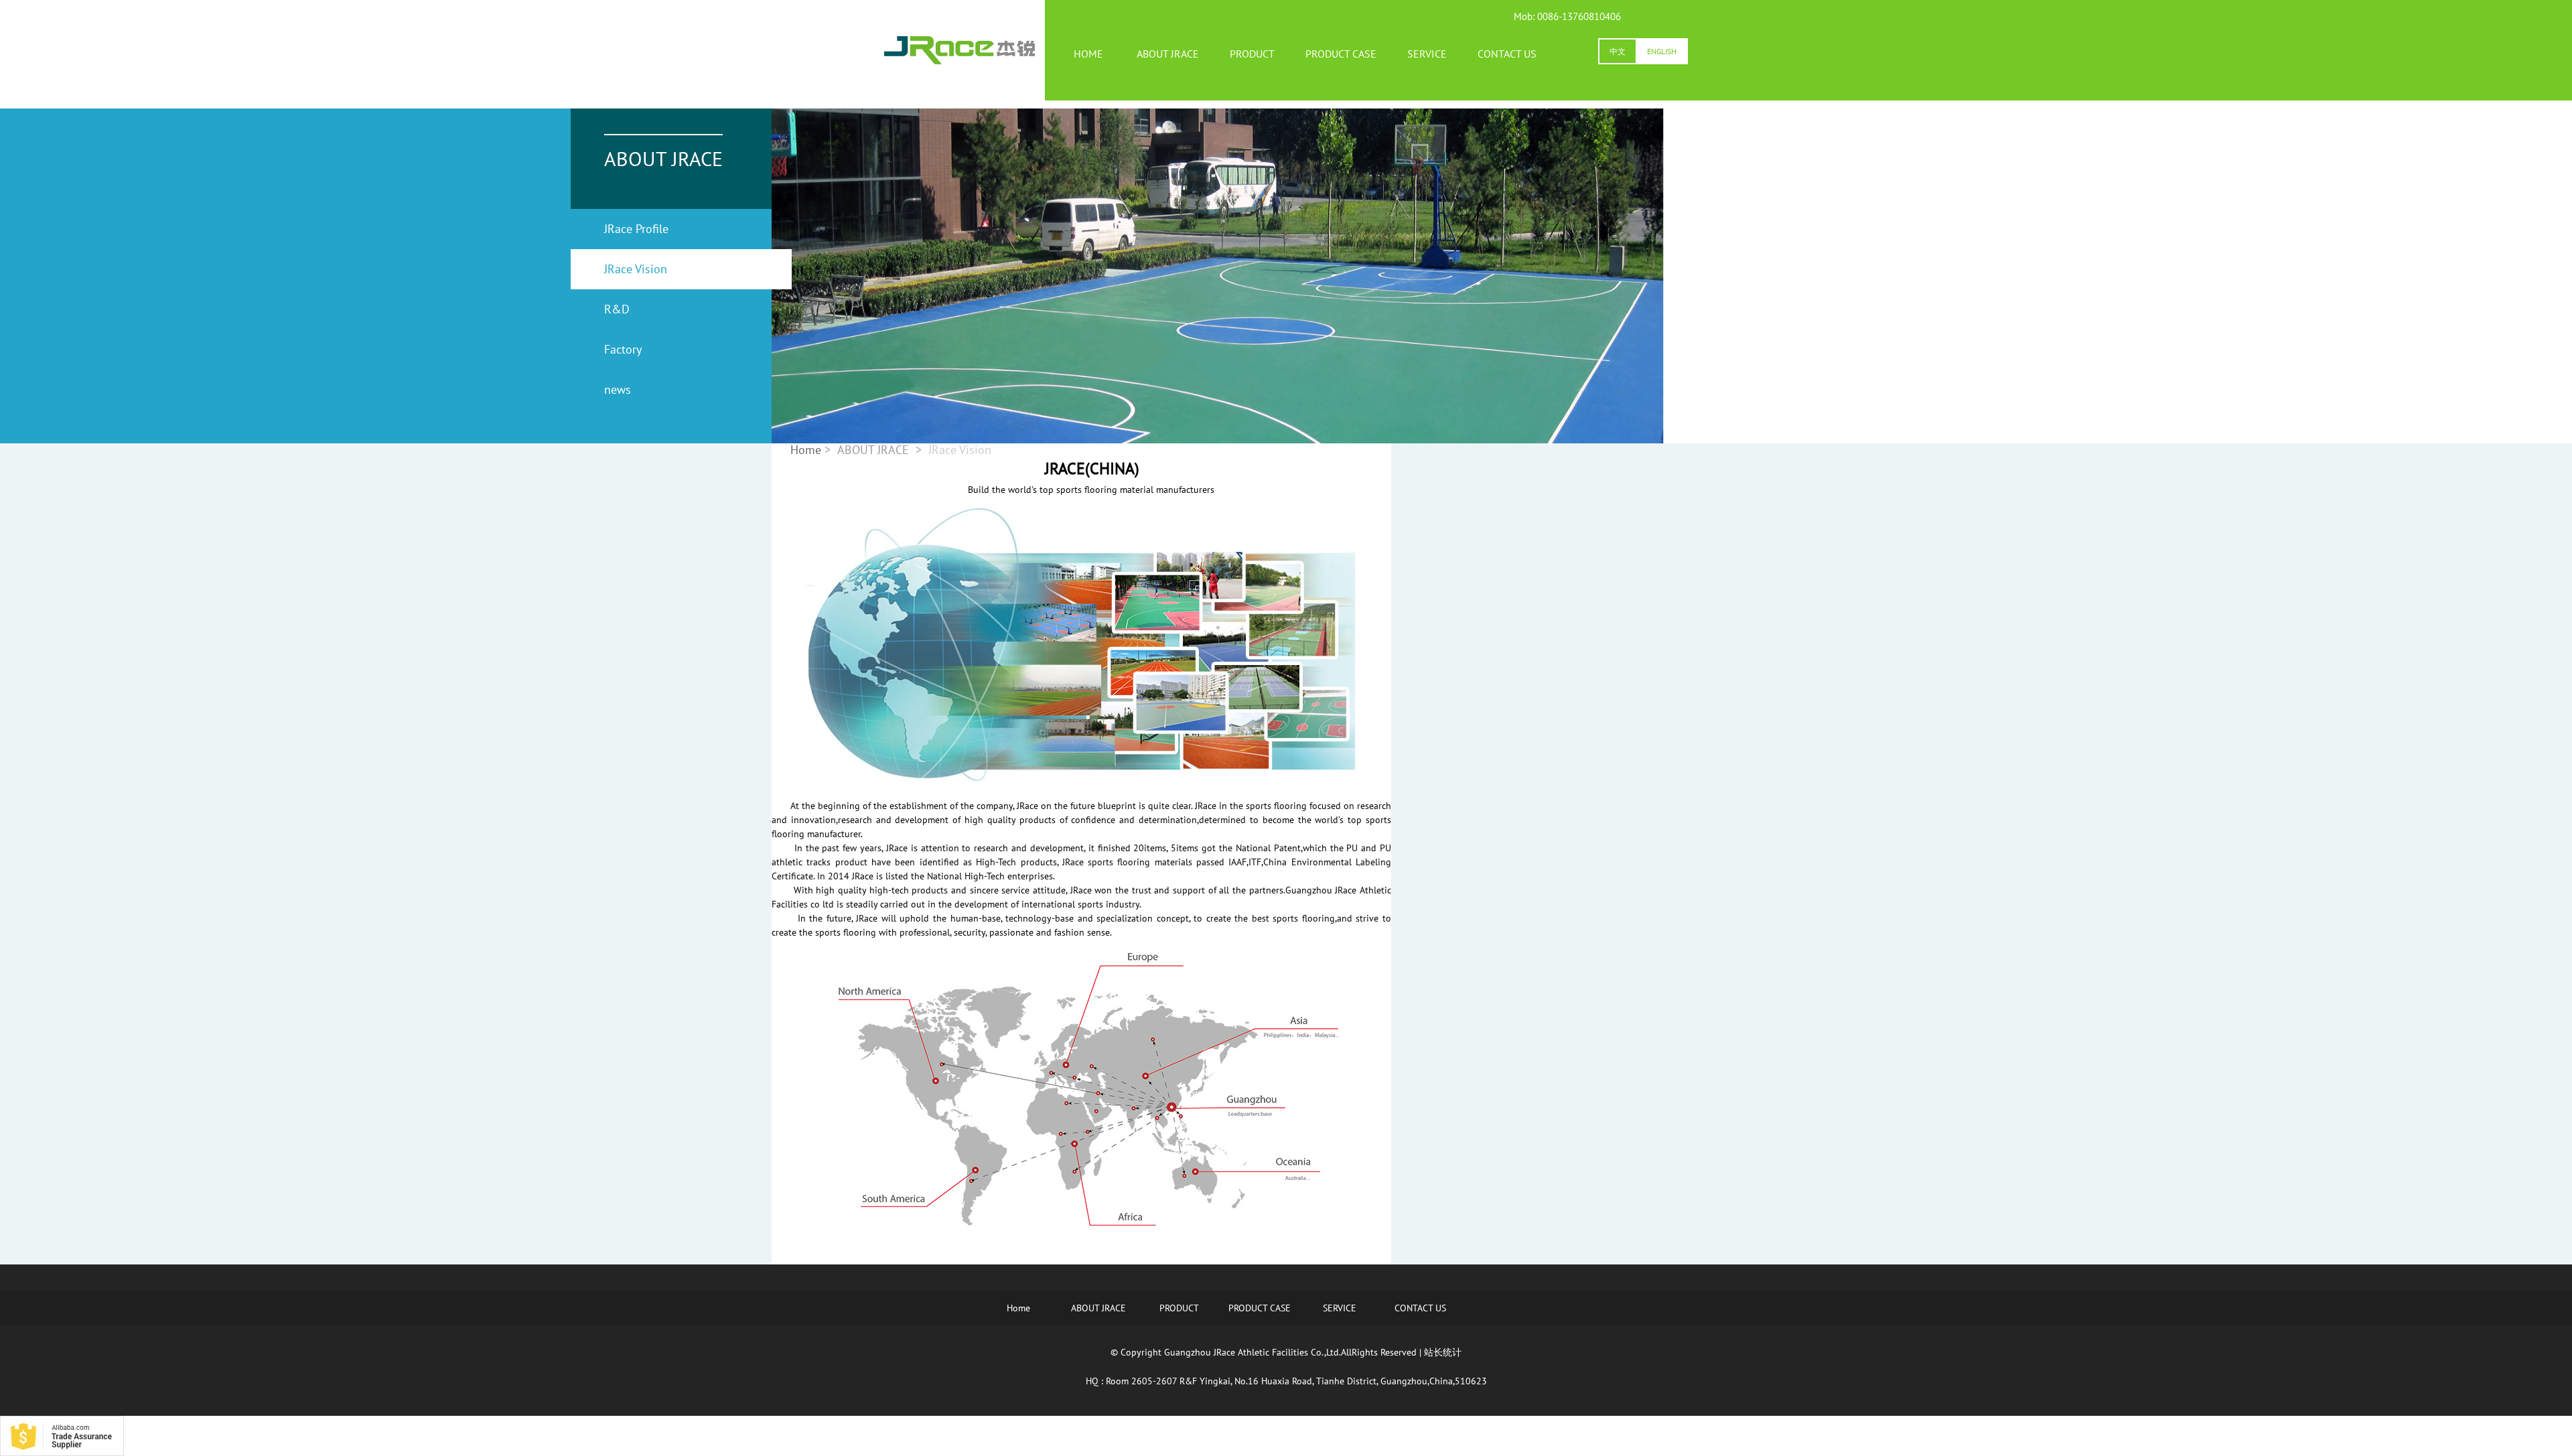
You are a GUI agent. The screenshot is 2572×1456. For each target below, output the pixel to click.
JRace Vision (636, 269)
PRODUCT (1252, 54)
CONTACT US (1507, 54)
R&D (617, 309)
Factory (623, 349)
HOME (1088, 54)
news (618, 389)
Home (1018, 1308)
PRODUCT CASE (1341, 54)
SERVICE (1427, 54)
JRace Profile (636, 229)
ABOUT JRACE (1168, 54)
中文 (1618, 51)
